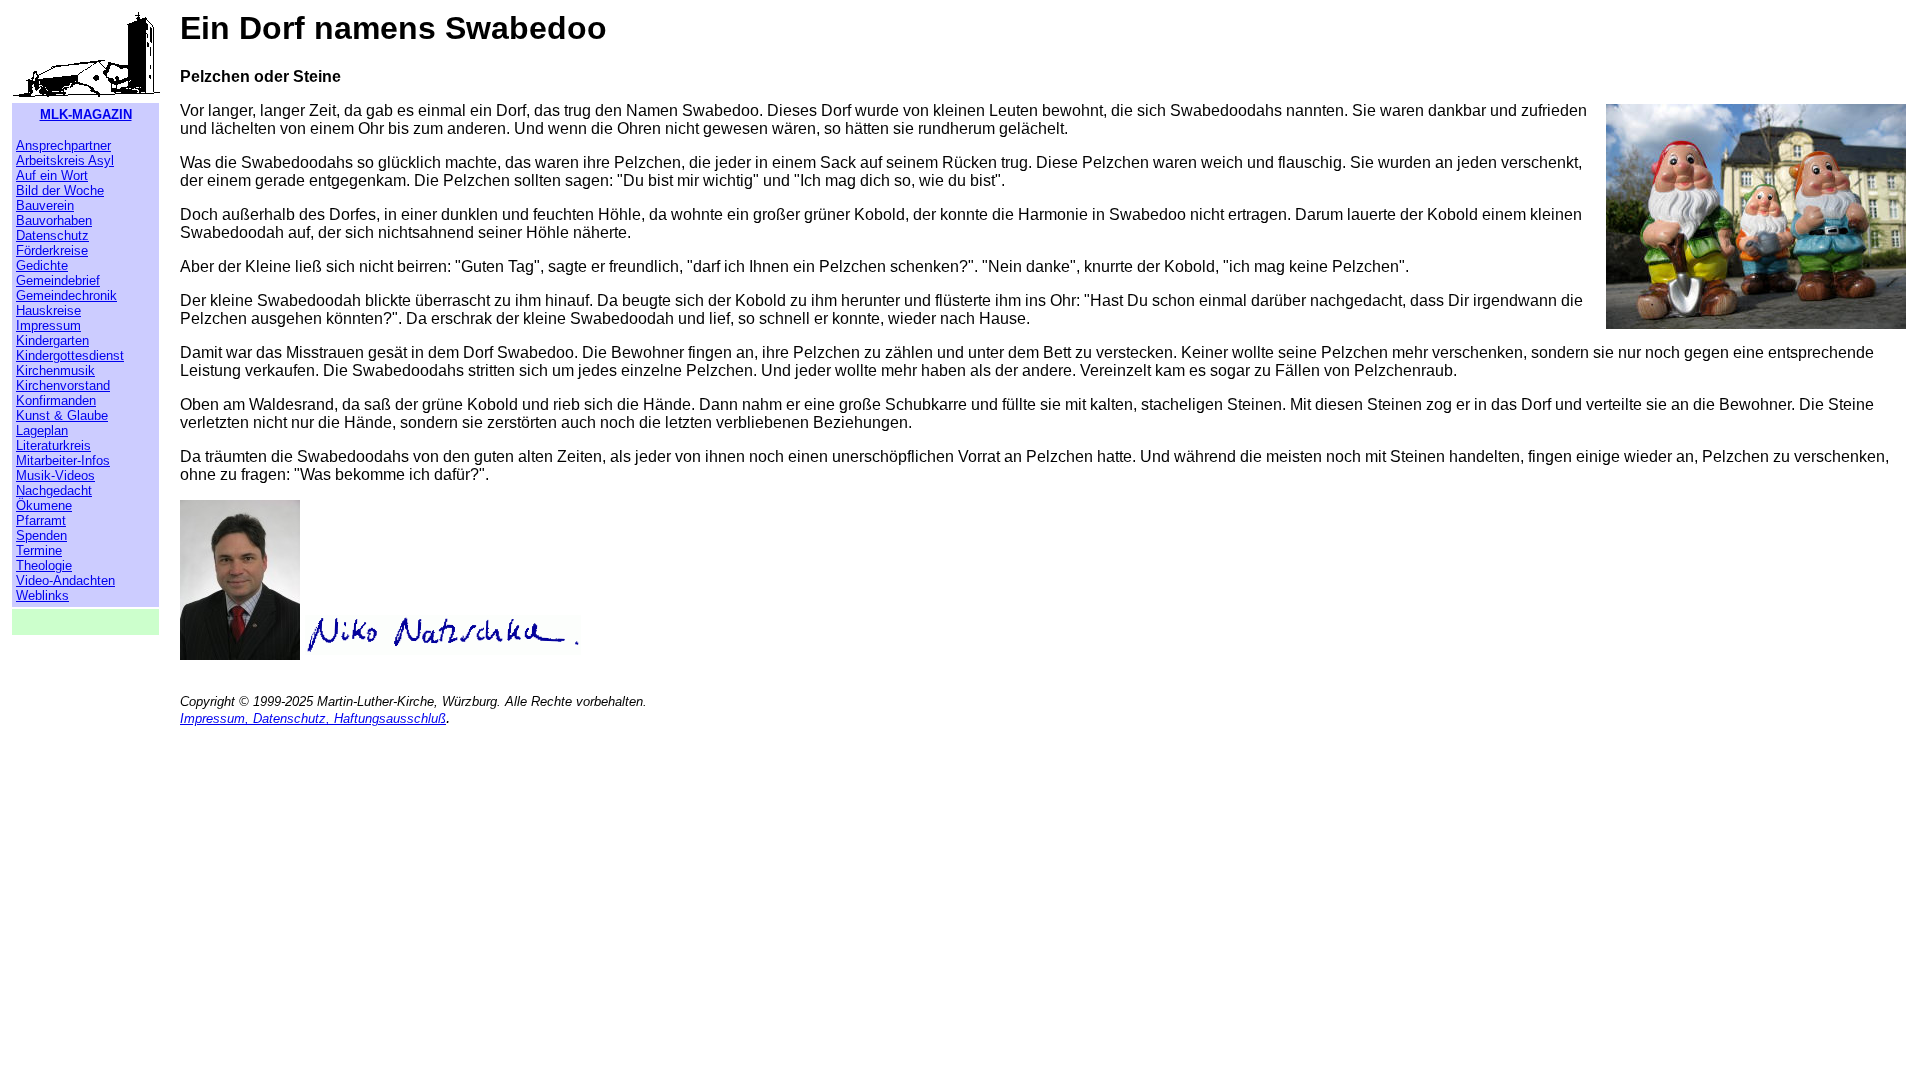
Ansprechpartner (63, 145)
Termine (39, 550)
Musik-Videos (55, 475)
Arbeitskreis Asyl (65, 160)
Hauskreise (48, 310)
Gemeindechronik (66, 295)
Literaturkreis (53, 445)
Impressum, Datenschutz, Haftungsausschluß (313, 718)
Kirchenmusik (55, 370)
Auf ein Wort (52, 175)
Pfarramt (41, 520)
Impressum (48, 325)
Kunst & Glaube (62, 415)
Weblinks (42, 595)
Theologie (44, 565)
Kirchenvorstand (63, 385)
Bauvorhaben (54, 220)
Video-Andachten (65, 580)
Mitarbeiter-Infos (63, 460)
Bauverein (45, 205)
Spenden (41, 535)
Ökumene (44, 505)
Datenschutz (52, 235)
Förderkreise (52, 250)
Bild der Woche (60, 190)
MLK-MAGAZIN (86, 114)
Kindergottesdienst (70, 355)
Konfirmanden (56, 400)
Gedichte (42, 265)
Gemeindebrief (58, 280)
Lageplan (42, 430)
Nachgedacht (54, 490)
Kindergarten (52, 340)
